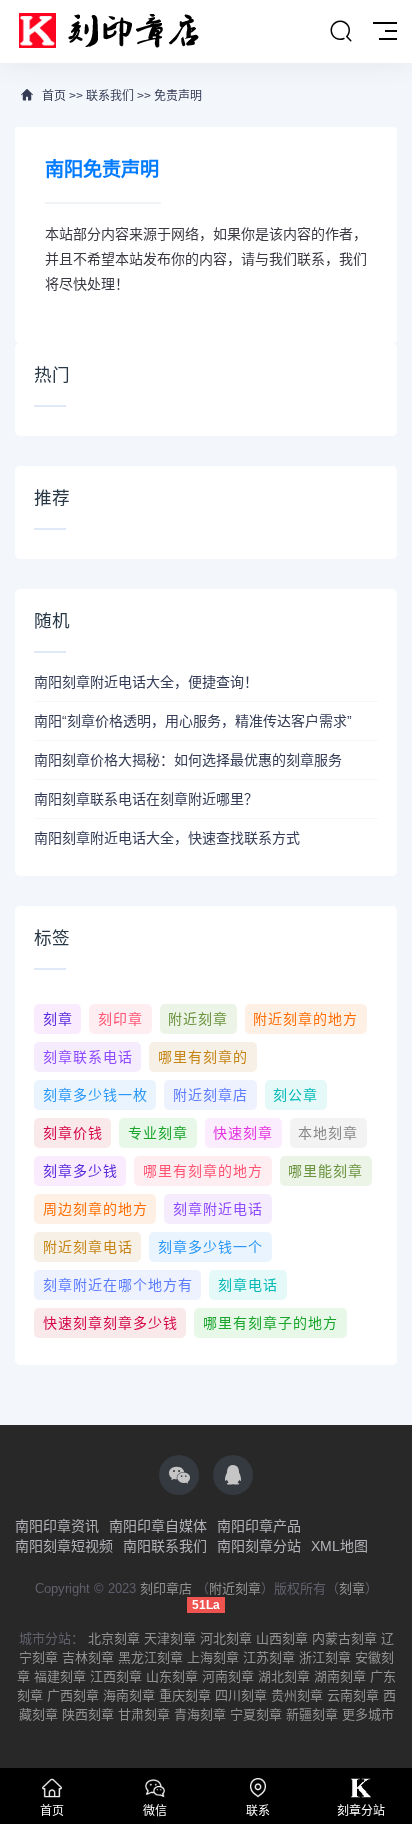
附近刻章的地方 (305, 1019)
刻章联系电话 (88, 1057)
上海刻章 (213, 1657)
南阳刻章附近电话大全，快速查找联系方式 (167, 838)
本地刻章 (328, 1133)
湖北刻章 (284, 1676)
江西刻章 (116, 1676)
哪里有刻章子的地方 (270, 1323)
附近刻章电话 (88, 1247)
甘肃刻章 (144, 1714)
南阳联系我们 (165, 1546)
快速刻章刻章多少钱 (110, 1323)
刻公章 (295, 1095)
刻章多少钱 (80, 1171)
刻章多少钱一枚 (95, 1095)
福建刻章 (60, 1676)
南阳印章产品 (259, 1526)
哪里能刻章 (325, 1171)
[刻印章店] (118, 31)
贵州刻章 (297, 1695)
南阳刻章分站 (259, 1546)
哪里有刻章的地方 (203, 1171)
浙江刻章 (325, 1657)
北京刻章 (114, 1638)
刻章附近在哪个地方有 (118, 1285)
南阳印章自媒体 (158, 1526)
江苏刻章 (269, 1657)
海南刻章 (129, 1695)
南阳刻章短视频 (64, 1546)
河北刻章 (226, 1638)
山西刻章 (282, 1638)
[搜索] (341, 32)
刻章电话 (248, 1285)
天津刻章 (170, 1638)
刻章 (58, 1019)
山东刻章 (172, 1676)
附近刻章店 (210, 1095)
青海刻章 (200, 1714)
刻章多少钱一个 (210, 1247)
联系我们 (110, 96)
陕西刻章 (88, 1714)
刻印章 (120, 1019)
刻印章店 (166, 1588)
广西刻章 (73, 1695)
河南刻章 (228, 1676)
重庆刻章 (185, 1695)
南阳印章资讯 (57, 1526)
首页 (54, 96)
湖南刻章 (340, 1676)
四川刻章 (241, 1695)
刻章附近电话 (218, 1209)
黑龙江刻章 (150, 1657)
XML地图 (339, 1546)
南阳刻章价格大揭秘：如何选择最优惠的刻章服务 (188, 760)
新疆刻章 (312, 1714)
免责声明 (178, 96)
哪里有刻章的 (203, 1057)
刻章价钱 (73, 1133)
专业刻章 (158, 1133)
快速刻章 (243, 1133)
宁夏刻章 (256, 1714)
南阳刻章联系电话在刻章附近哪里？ (146, 799)
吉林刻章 (88, 1657)
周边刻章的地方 (95, 1209)
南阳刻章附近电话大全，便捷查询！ (146, 682)
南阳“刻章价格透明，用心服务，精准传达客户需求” (193, 721)
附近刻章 (198, 1019)
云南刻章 (353, 1695)
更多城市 (368, 1714)
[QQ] (233, 1475)
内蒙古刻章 (344, 1638)
